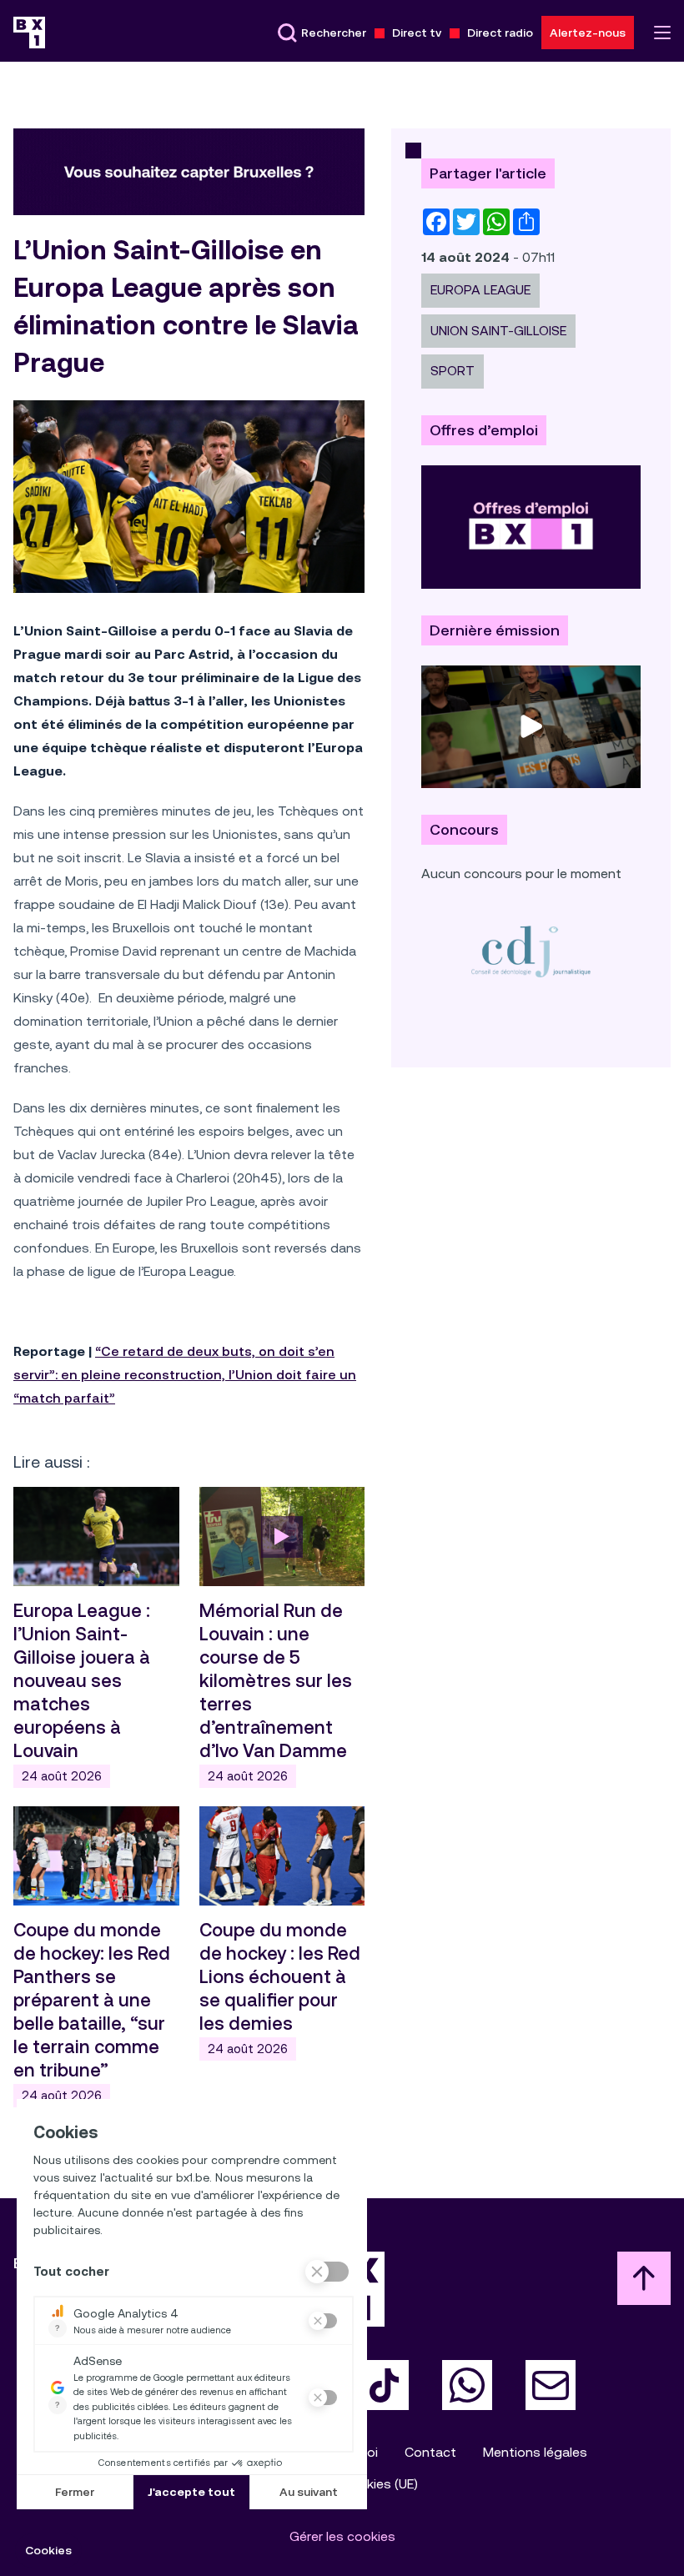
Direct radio (500, 33)
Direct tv (417, 33)
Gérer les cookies (342, 2536)
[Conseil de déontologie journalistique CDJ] (531, 951)
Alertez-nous (588, 33)
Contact (430, 2452)
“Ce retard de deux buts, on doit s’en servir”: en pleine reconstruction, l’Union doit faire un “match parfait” (185, 1375)
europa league (480, 290)
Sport (453, 371)
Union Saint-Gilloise (498, 331)
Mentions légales (535, 2452)
